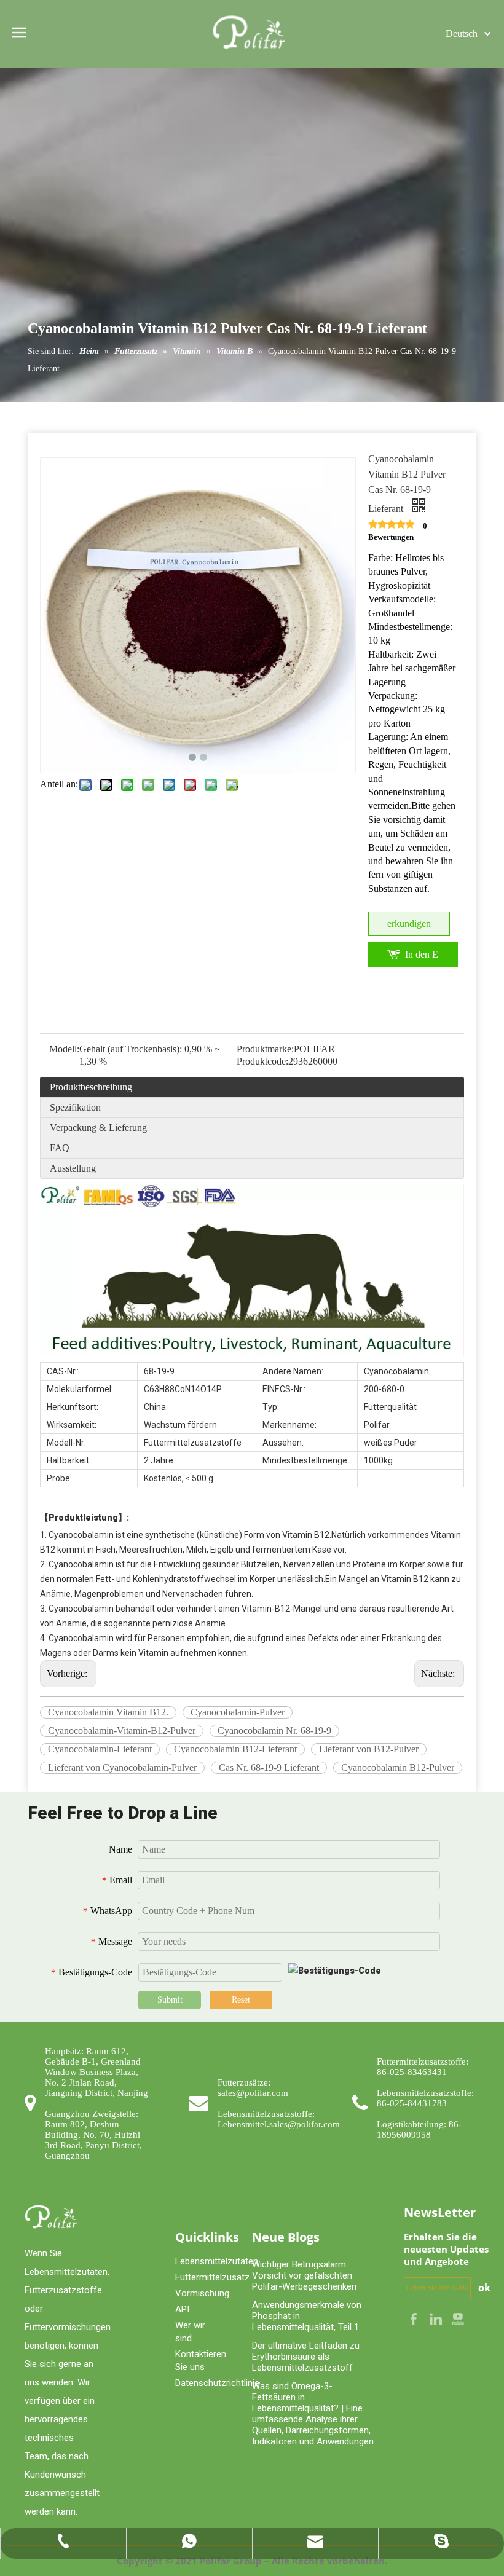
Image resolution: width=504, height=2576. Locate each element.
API (182, 2309)
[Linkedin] (437, 2318)
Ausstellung (73, 1168)
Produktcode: (262, 1061)
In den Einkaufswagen (422, 958)
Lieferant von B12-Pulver (369, 1749)
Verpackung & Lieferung (98, 1128)
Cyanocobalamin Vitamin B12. (108, 1712)
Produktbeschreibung (91, 1087)
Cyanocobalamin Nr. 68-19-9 (274, 1731)
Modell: (64, 1049)
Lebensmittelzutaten (217, 2261)
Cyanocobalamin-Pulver (238, 1712)
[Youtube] (458, 2318)
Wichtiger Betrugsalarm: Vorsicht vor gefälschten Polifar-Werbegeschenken (304, 2275)
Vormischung (202, 2293)
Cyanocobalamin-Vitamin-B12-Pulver (122, 1731)
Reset (241, 2000)
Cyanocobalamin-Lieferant (100, 1749)
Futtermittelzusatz (212, 2277)
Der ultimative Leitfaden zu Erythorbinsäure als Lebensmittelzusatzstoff (306, 2357)
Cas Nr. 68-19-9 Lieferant (269, 1767)
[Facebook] (415, 2318)
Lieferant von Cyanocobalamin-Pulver (122, 1767)
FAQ (60, 1148)
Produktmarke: (265, 1049)
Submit (170, 2000)
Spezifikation (75, 1107)
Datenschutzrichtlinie (217, 2383)
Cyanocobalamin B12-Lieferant (235, 1749)
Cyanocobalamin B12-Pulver (398, 1767)
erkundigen (409, 924)
